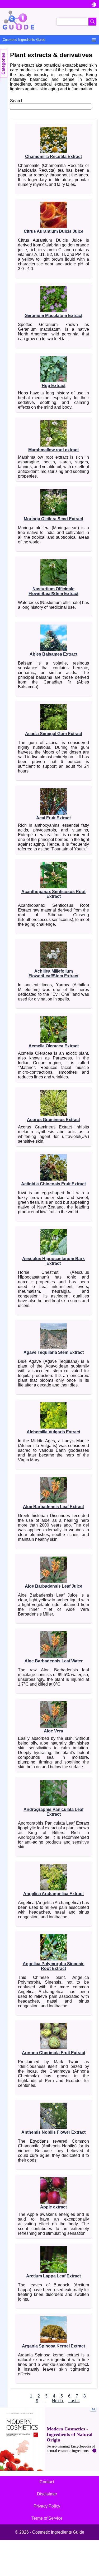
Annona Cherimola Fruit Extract (54, 2053)
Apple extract (53, 2207)
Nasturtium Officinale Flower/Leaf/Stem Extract (53, 591)
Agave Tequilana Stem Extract (54, 1352)
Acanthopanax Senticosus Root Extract (53, 894)
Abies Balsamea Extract (53, 654)
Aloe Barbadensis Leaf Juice (54, 1586)
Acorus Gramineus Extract (53, 1120)
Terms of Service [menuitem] (47, 2518)
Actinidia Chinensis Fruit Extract (53, 1184)
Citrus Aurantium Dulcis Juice (54, 231)
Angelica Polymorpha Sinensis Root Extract (54, 1966)
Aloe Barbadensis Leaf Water (54, 1661)
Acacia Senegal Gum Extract (54, 734)
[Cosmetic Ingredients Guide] (49, 21)
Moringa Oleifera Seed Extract (53, 519)
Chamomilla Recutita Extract (53, 157)
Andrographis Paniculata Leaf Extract (53, 1812)
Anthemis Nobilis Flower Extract (53, 2132)
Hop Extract (54, 386)
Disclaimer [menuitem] (47, 2494)
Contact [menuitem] (47, 2482)
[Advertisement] (49, 2439)
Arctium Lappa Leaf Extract (53, 2276)
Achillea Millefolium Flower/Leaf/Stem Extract (53, 974)
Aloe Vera (53, 1731)
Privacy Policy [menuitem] (47, 2506)
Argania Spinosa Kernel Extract (53, 2346)
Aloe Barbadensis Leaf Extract (53, 1507)
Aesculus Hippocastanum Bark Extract (53, 1261)
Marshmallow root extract (53, 450)
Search (17, 101)
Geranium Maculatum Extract (53, 316)
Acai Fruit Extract (53, 818)
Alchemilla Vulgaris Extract (53, 1432)
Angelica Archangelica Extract (53, 1894)
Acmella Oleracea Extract (54, 1046)
